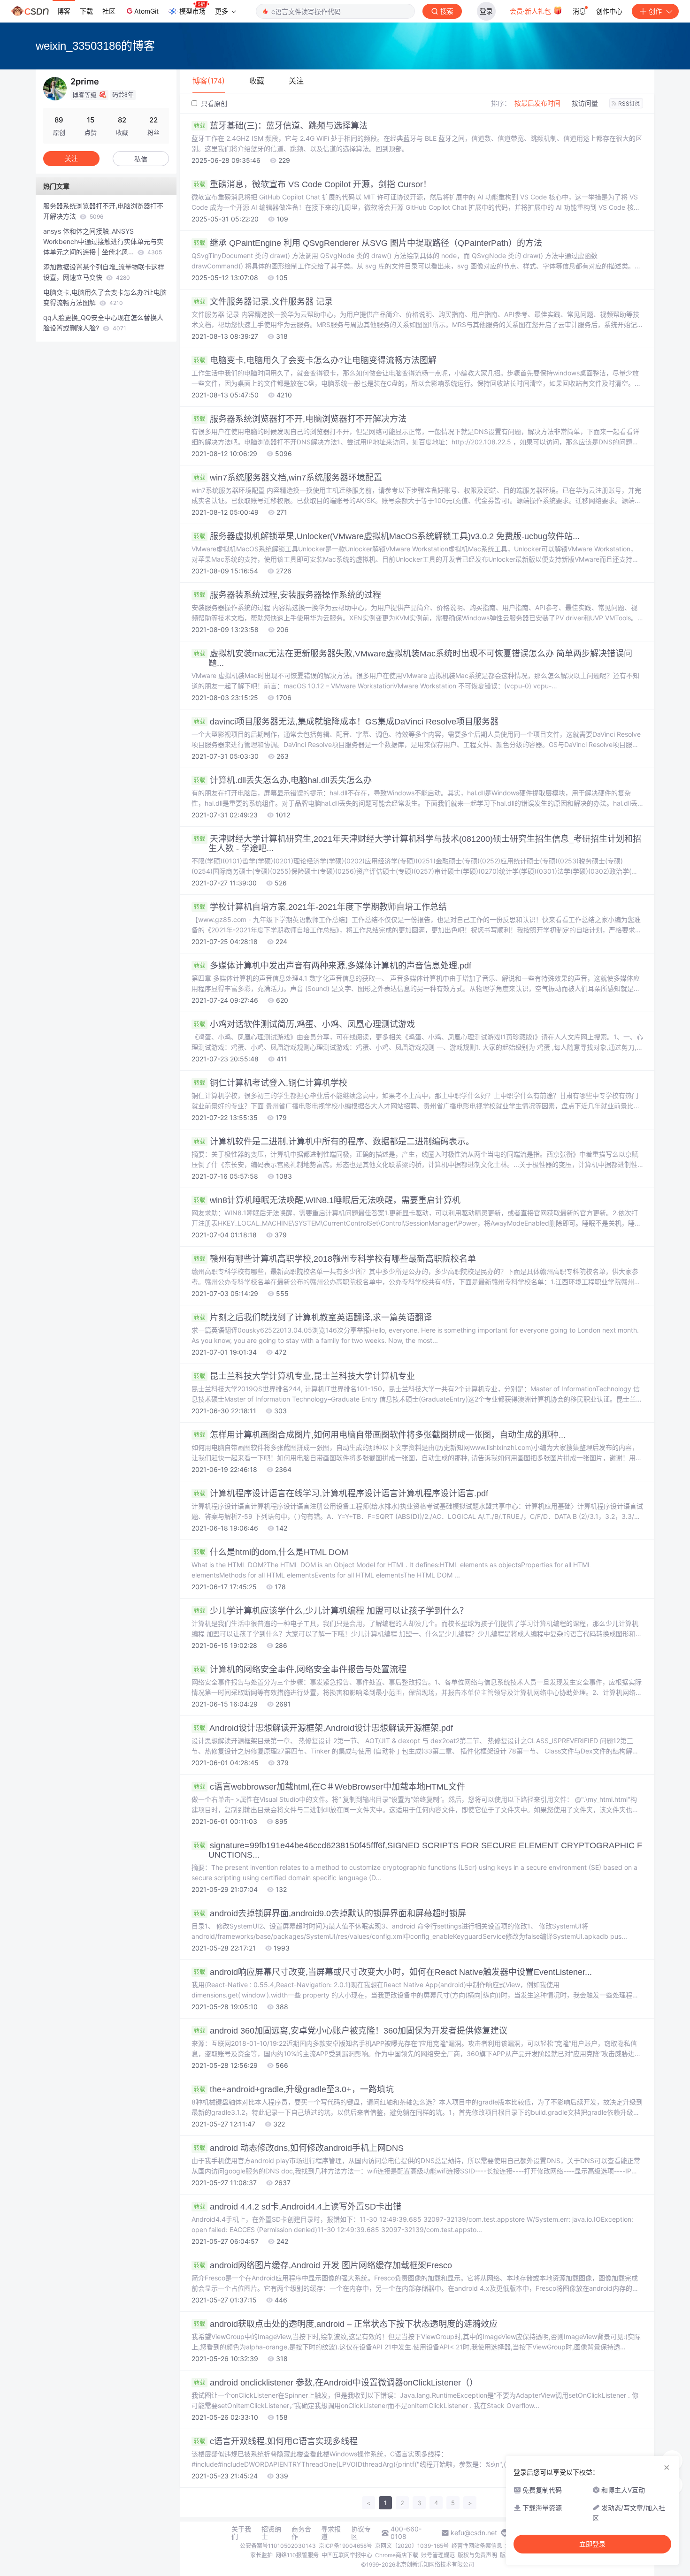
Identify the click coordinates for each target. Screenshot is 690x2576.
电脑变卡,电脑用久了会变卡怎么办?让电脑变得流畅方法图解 (315, 360)
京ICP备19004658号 (345, 2546)
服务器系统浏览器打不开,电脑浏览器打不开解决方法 (300, 419)
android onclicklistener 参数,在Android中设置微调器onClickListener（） (336, 2383)
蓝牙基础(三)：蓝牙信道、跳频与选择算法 (281, 126)
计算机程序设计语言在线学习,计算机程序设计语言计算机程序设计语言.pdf (341, 1494)
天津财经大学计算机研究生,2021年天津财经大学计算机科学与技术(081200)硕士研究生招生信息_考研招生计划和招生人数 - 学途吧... (418, 844)
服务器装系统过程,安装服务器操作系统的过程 (287, 595)
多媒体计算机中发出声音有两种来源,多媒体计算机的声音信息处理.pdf (333, 966)
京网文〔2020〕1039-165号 (412, 2546)
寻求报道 (331, 2533)
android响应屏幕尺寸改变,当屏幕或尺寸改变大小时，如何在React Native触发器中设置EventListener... (393, 1972)
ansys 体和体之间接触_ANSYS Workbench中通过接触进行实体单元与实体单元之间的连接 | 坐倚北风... (103, 241)
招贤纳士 (271, 2533)
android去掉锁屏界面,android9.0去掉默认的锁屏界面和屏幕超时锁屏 (330, 1913)
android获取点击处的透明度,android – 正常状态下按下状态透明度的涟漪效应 (346, 2324)
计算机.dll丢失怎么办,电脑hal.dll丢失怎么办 (283, 780)
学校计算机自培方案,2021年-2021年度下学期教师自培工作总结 (320, 907)
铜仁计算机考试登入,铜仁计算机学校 (271, 1083)
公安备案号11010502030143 (278, 2546)
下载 (86, 11)
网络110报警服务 (297, 2555)
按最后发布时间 (537, 103)
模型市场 (192, 11)
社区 (109, 11)
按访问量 (585, 103)
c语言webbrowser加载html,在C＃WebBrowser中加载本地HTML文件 (330, 1787)
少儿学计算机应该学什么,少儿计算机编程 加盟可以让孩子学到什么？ (331, 1611)
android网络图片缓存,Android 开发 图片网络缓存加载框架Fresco (323, 2265)
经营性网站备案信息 (477, 2546)
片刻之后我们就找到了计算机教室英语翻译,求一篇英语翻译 (313, 1318)
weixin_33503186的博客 (95, 46)
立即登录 (592, 2544)
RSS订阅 (629, 103)
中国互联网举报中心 (347, 2555)
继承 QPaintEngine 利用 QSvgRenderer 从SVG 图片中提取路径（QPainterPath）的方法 (368, 243)
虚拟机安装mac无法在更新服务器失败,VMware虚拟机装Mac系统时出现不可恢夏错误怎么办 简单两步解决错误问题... (413, 658)
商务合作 (301, 2533)
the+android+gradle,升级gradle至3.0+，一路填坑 (294, 2089)
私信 (141, 159)
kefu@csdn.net (474, 2533)
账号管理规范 (438, 2555)
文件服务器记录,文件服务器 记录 (263, 302)
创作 (655, 11)
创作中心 (609, 11)
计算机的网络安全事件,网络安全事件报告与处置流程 (300, 1669)
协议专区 (361, 2533)
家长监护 (261, 2555)
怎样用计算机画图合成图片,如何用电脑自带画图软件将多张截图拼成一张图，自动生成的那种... (380, 1435)
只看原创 (213, 103)
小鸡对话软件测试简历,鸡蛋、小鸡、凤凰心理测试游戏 (304, 1024)
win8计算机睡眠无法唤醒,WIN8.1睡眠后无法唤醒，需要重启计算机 (327, 1200)
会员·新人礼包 (531, 11)
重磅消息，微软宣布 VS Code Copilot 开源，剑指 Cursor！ (313, 184)
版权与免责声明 (477, 2555)
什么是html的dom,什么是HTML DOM (271, 1552)
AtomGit (146, 11)
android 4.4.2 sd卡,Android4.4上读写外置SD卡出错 (298, 2207)
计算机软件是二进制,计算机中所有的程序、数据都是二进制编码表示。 (334, 1142)
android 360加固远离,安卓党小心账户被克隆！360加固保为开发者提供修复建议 (351, 2031)
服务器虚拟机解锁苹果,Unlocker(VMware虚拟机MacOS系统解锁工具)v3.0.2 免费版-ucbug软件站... (387, 536)
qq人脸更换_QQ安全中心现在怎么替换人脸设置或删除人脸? (103, 323)
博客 (64, 11)
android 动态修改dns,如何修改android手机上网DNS (299, 2148)
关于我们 (241, 2533)
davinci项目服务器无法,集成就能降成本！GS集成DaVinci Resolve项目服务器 (346, 722)
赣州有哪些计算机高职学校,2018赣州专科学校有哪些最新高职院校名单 (335, 1259)
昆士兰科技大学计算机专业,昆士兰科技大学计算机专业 (304, 1376)
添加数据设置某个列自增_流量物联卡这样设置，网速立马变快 (104, 272)
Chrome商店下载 (397, 2555)
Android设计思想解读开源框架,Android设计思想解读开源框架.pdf (323, 1728)
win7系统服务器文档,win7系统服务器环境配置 (288, 478)
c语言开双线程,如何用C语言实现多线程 (276, 2441)
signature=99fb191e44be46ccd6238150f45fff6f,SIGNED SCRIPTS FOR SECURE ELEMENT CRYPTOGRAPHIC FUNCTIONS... (418, 1850)
